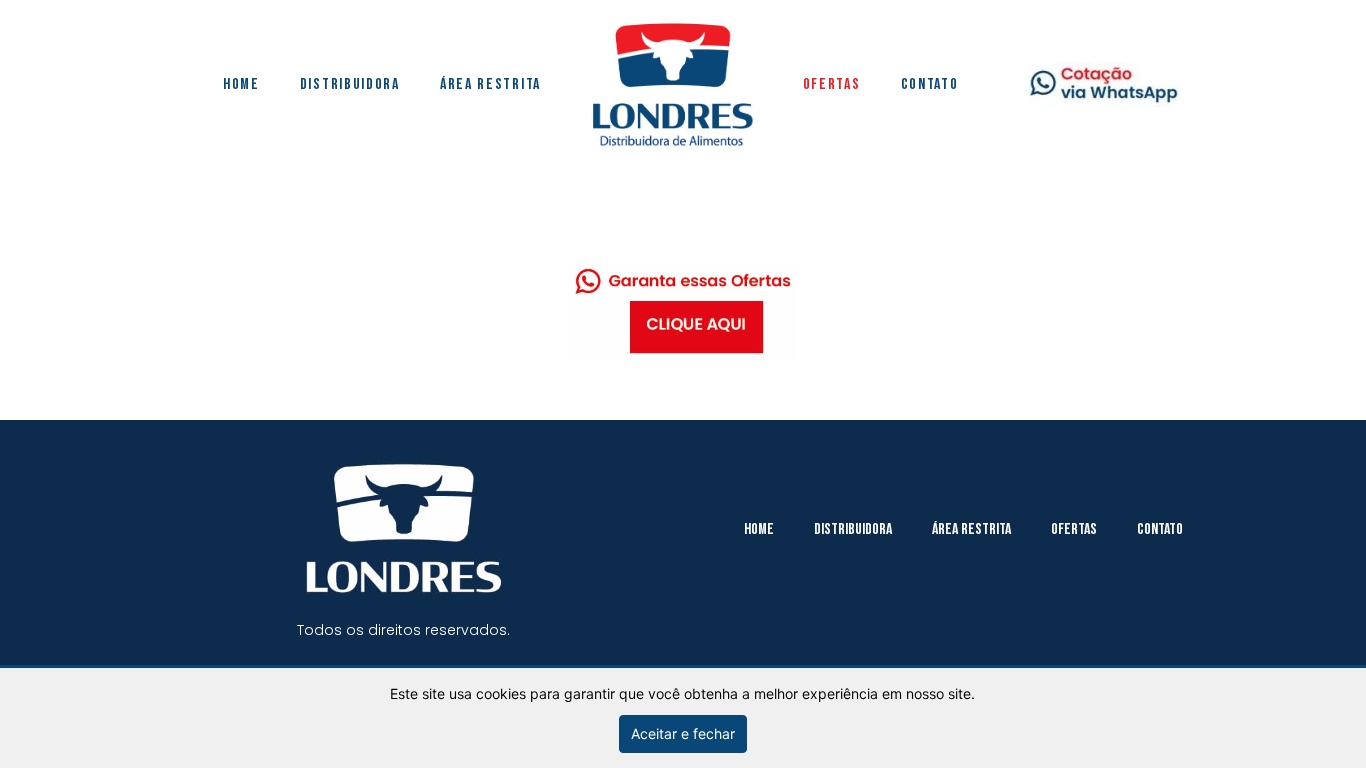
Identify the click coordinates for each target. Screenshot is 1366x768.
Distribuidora (350, 84)
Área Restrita (490, 84)
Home (241, 84)
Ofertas (832, 84)
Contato (930, 84)
